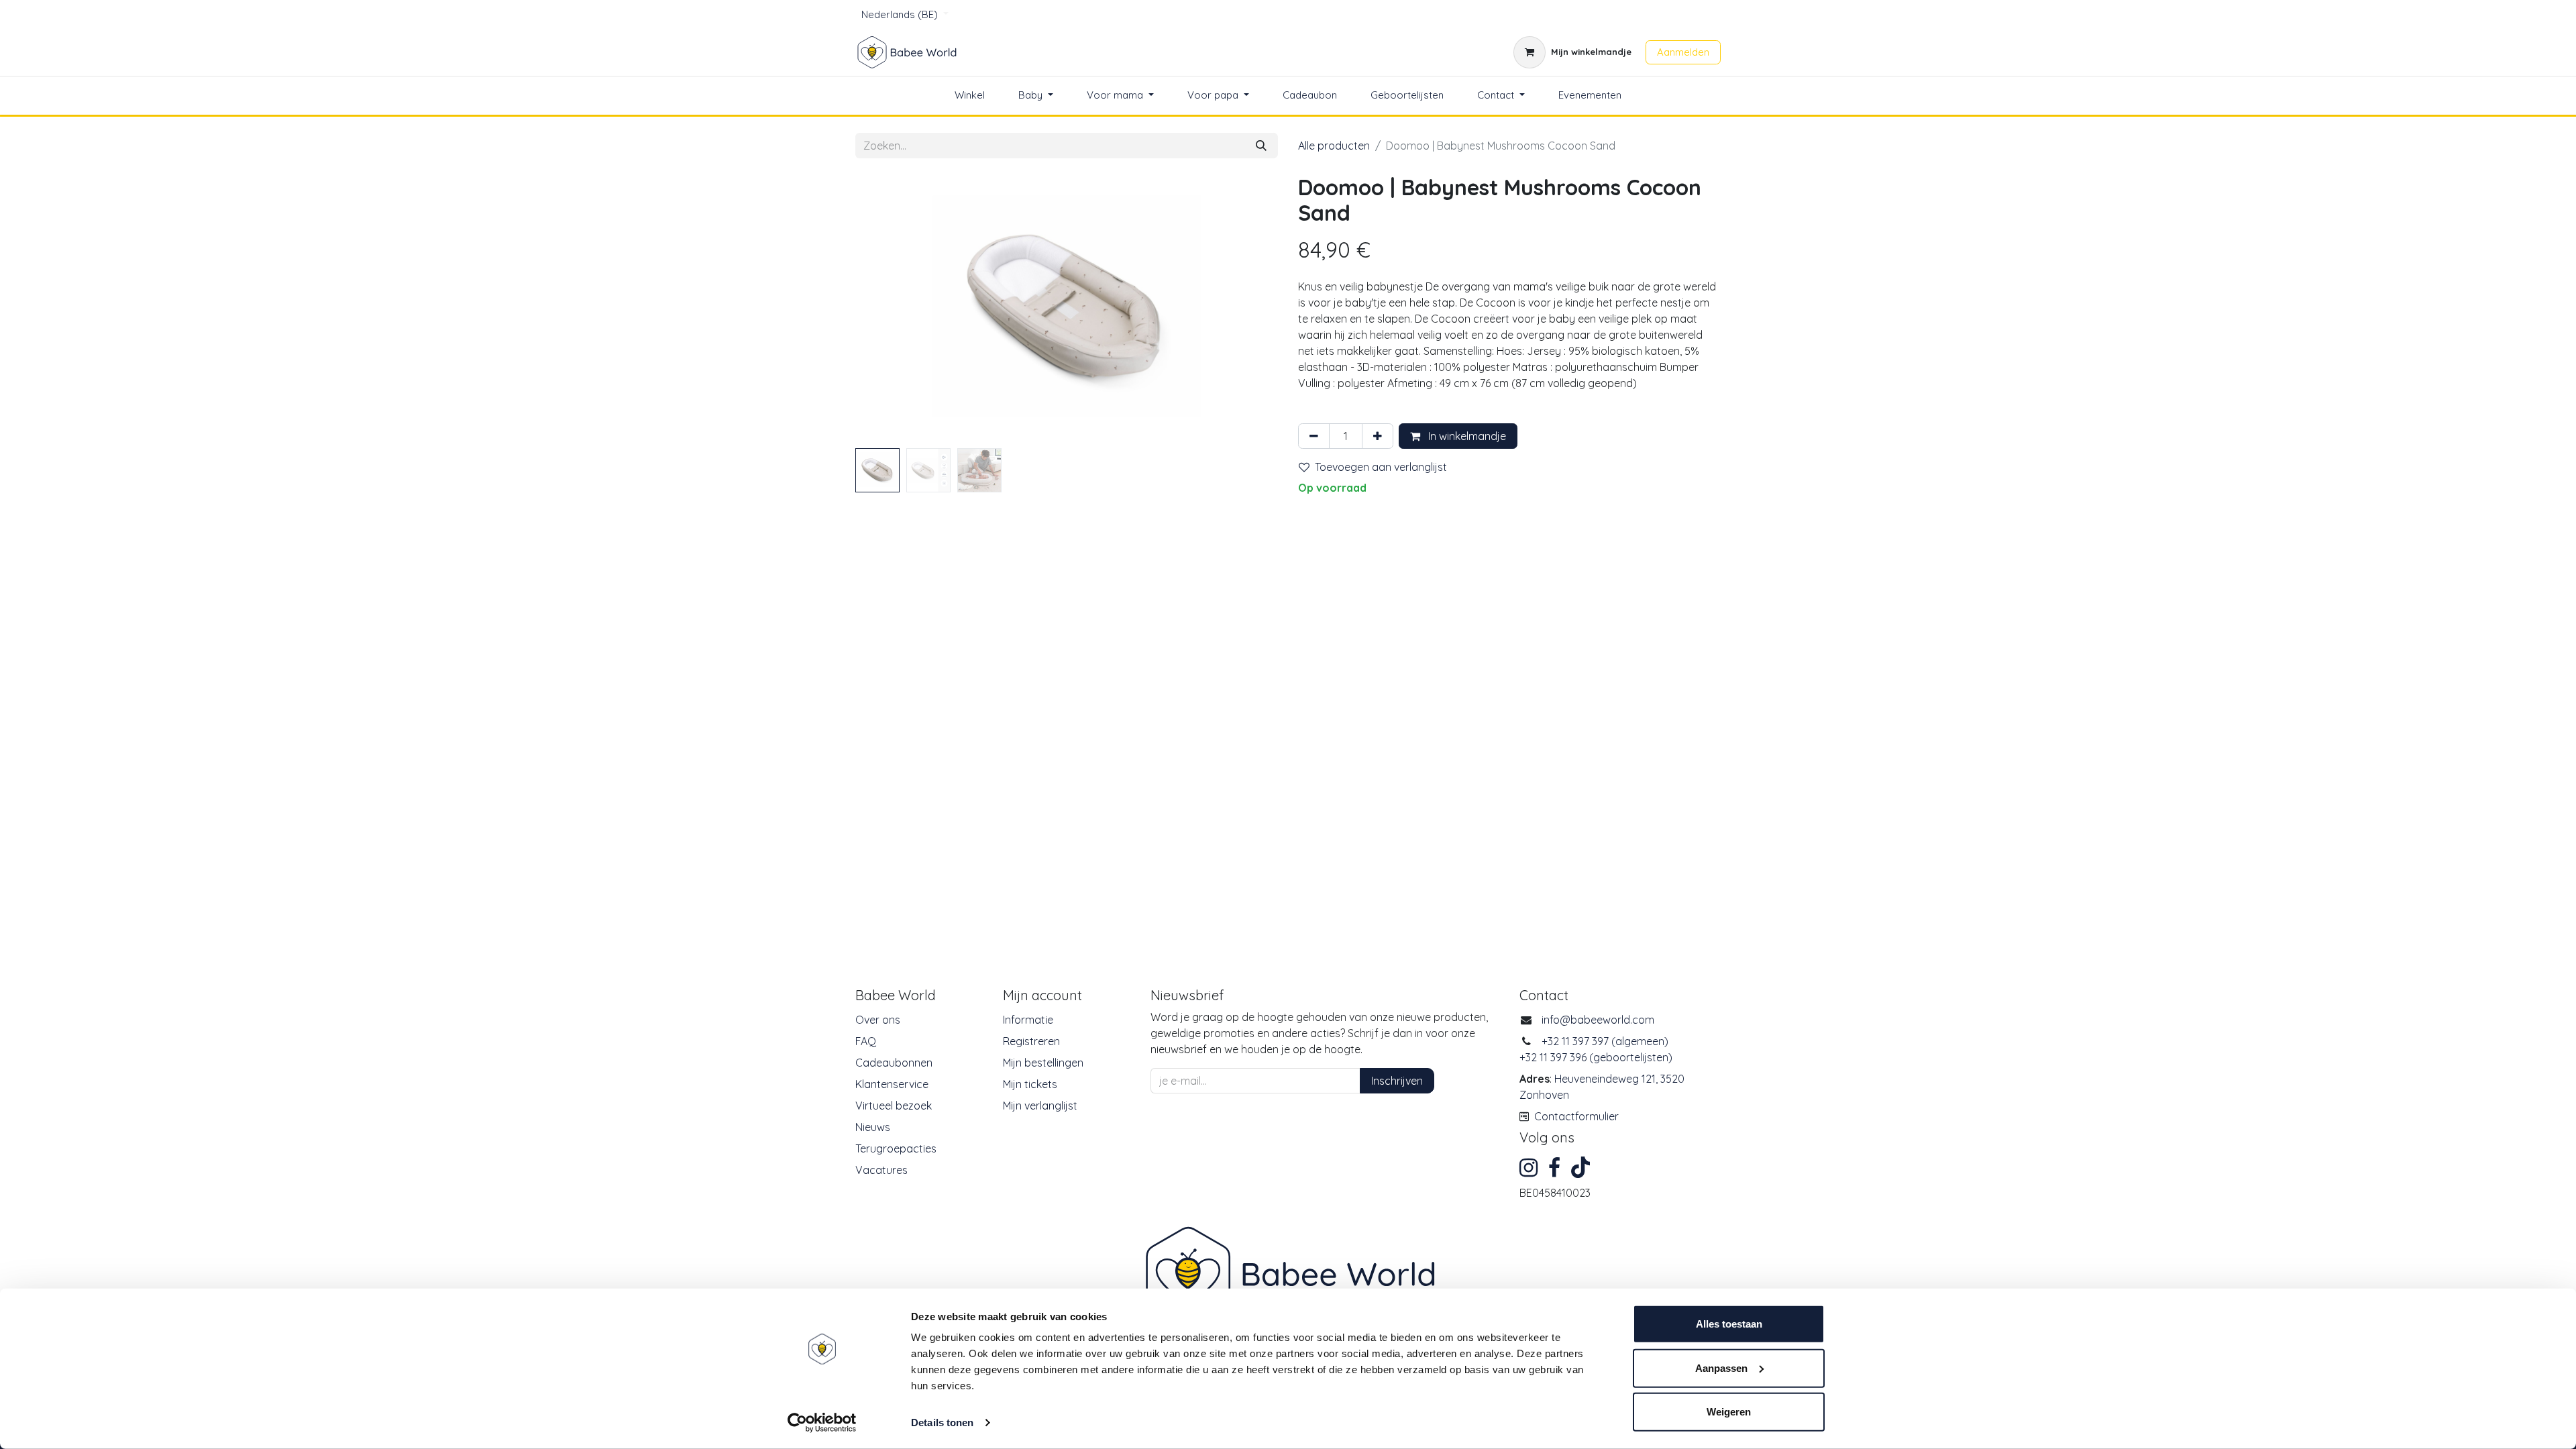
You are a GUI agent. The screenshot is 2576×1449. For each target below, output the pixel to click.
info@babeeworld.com (1598, 1020)
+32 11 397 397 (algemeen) (1605, 1041)
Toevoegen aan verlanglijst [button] (1381, 467)
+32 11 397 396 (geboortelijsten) (1596, 1057)
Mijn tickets (1030, 1084)
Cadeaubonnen (894, 1063)
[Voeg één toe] (1378, 436)
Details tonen (942, 1423)
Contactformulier (1576, 1116)
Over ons (878, 1020)
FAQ (866, 1041)
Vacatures (881, 1170)
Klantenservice (892, 1084)
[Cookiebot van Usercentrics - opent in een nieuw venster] (822, 1423)
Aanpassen (1721, 1367)
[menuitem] (970, 96)
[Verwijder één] (1314, 436)
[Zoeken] (1261, 146)
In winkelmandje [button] (1466, 436)
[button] (887, 309)
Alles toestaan (1729, 1324)
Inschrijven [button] (1397, 1081)
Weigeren (1729, 1412)
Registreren (1031, 1041)
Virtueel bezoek (894, 1106)
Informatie (1028, 1020)
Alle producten (1334, 146)
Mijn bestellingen (1043, 1063)
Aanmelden (1683, 52)
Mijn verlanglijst (1040, 1106)
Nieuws (873, 1127)
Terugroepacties (896, 1148)
